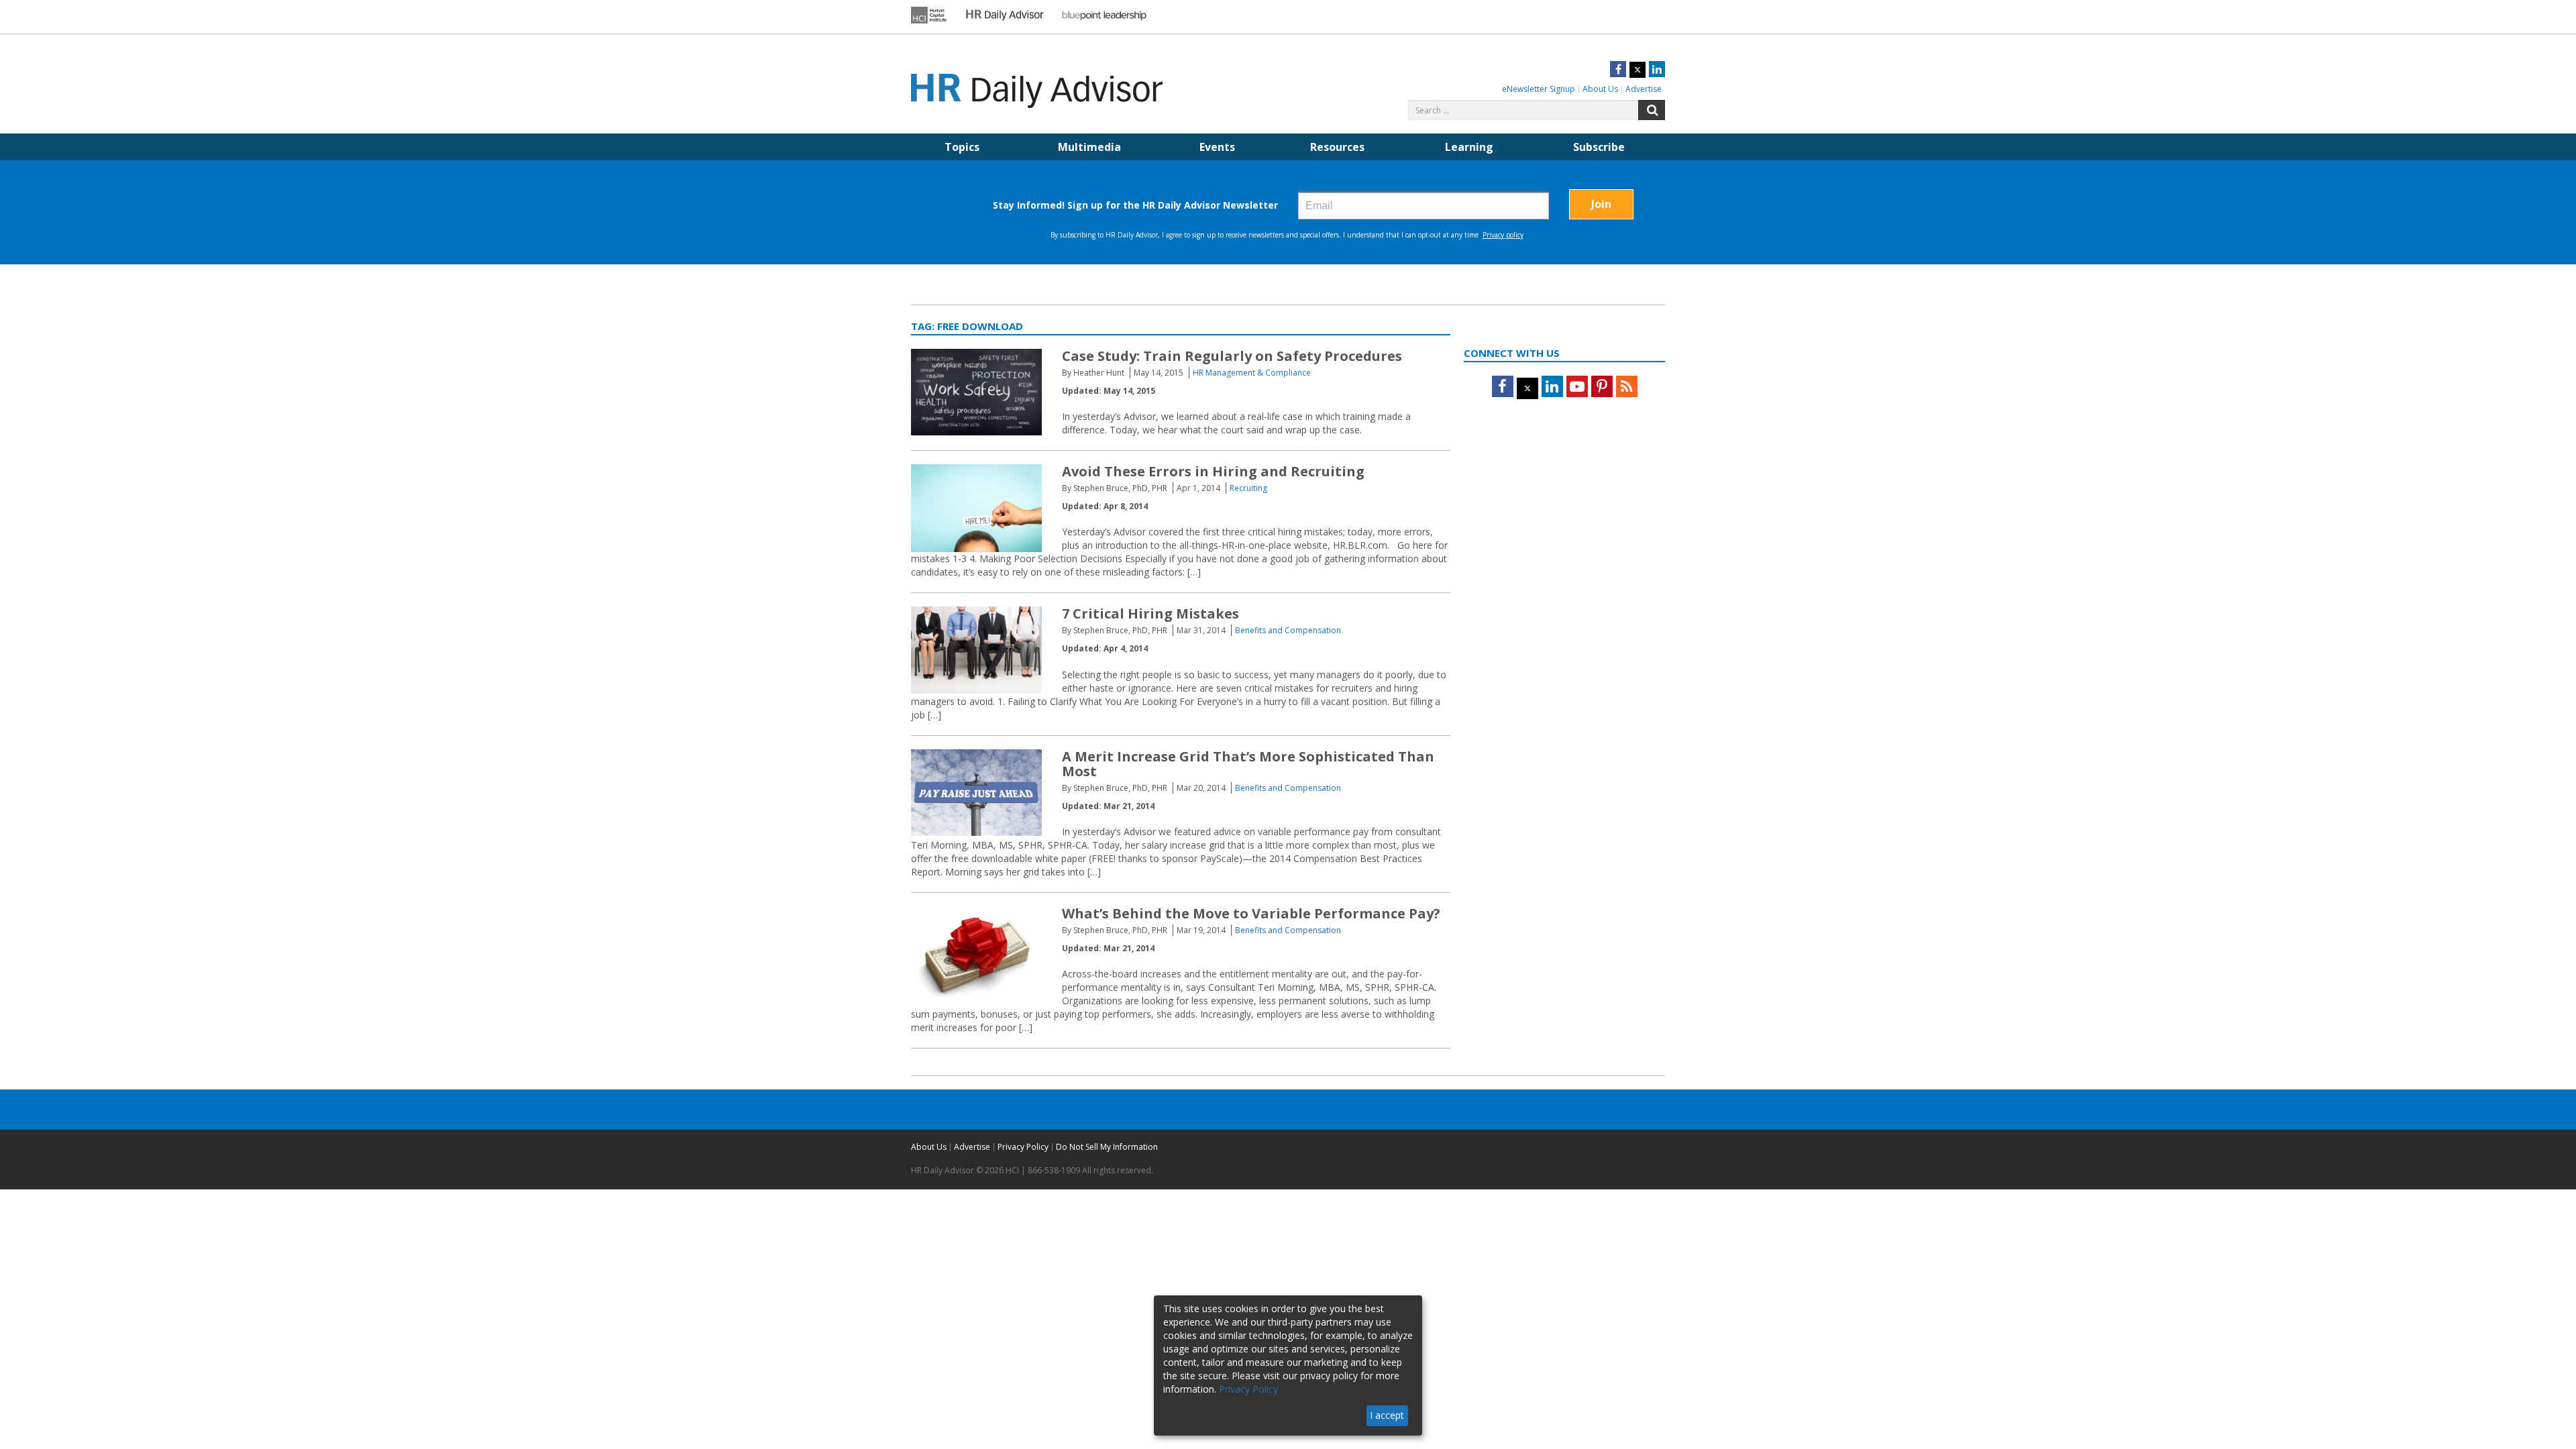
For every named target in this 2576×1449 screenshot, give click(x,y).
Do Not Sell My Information (1107, 1147)
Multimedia (1089, 147)
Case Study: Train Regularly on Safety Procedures (1232, 356)
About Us (1600, 89)
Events (1217, 147)
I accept (1387, 1415)
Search (1652, 110)
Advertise (1644, 89)
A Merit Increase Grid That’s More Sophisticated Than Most (1248, 764)
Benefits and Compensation (1288, 630)
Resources (1337, 147)
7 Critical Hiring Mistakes (1150, 613)
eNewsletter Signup (1539, 89)
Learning (1469, 147)
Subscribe (1599, 147)
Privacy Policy (1023, 1147)
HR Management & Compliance (1252, 373)
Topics (962, 147)
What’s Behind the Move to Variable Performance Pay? (1251, 913)
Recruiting (1248, 488)
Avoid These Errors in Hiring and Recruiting (1213, 471)
